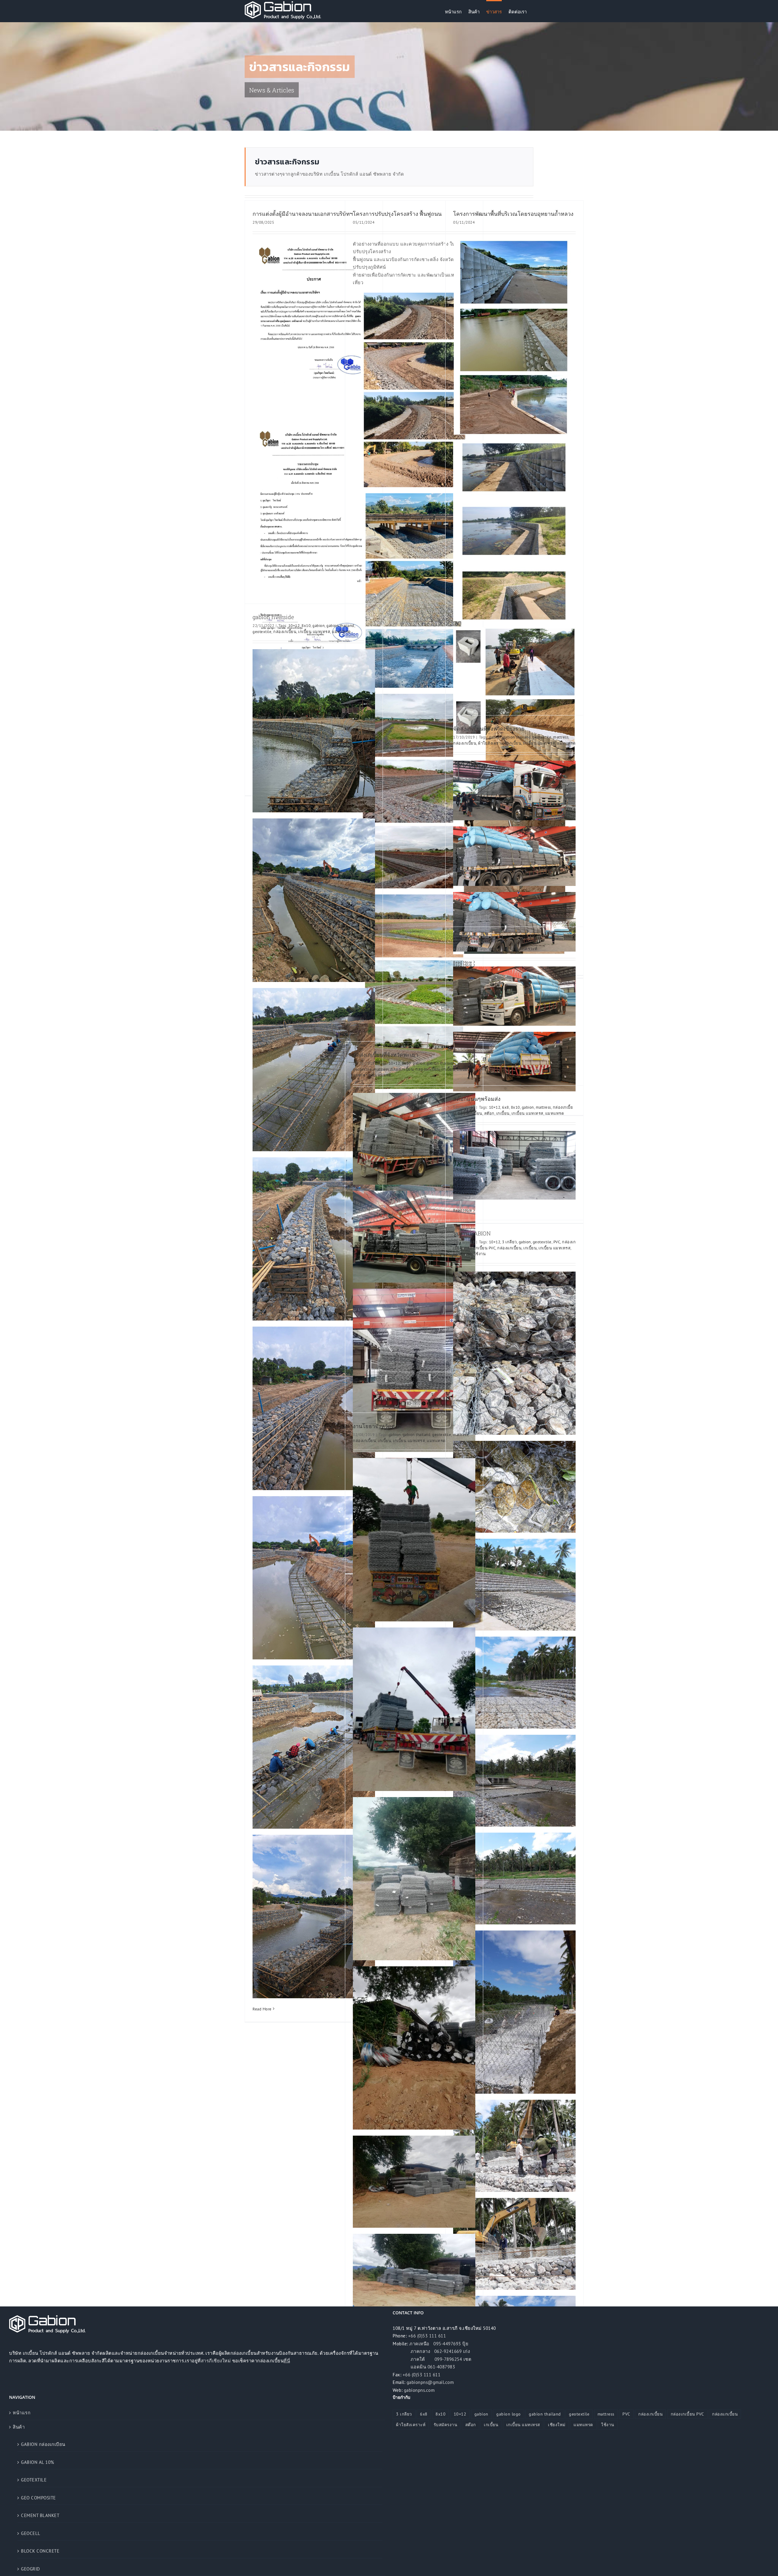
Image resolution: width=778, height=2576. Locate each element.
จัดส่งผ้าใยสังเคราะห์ (478, 940)
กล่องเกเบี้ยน (285, 632)
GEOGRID (31, 2569)
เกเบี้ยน (515, 743)
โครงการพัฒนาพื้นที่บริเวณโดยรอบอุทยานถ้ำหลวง (513, 214)
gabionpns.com (419, 2390)
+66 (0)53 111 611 (427, 2336)
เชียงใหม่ (557, 2425)
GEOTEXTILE (34, 2480)
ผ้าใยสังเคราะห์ (492, 743)
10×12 (294, 626)
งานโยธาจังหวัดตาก (377, 1426)
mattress (561, 737)
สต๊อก (489, 1113)
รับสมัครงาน (446, 2425)
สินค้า (19, 2427)
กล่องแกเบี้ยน (428, 1069)
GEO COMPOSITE (38, 2498)
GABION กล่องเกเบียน (43, 2444)
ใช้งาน (480, 1254)
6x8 (506, 1107)
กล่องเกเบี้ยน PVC (480, 1248)
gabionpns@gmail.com (430, 2382)
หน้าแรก (22, 2413)
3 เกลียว (509, 1242)
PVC (557, 1242)
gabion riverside (273, 617)
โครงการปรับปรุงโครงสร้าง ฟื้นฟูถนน (397, 214)
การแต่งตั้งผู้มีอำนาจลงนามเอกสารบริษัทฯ (303, 214)
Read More (262, 2009)
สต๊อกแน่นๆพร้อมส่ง (477, 1099)
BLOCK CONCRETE (40, 2551)
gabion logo (509, 2414)
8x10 (306, 626)
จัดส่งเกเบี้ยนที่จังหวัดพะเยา (386, 1055)
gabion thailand (340, 626)
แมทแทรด (341, 632)
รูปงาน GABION (472, 1233)
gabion (318, 626)
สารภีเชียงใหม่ (216, 2361)
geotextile (262, 632)
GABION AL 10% (38, 2462)
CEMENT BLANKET (40, 2515)
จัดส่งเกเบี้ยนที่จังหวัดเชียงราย (489, 728)
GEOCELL (31, 2533)
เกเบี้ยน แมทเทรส (314, 632)
